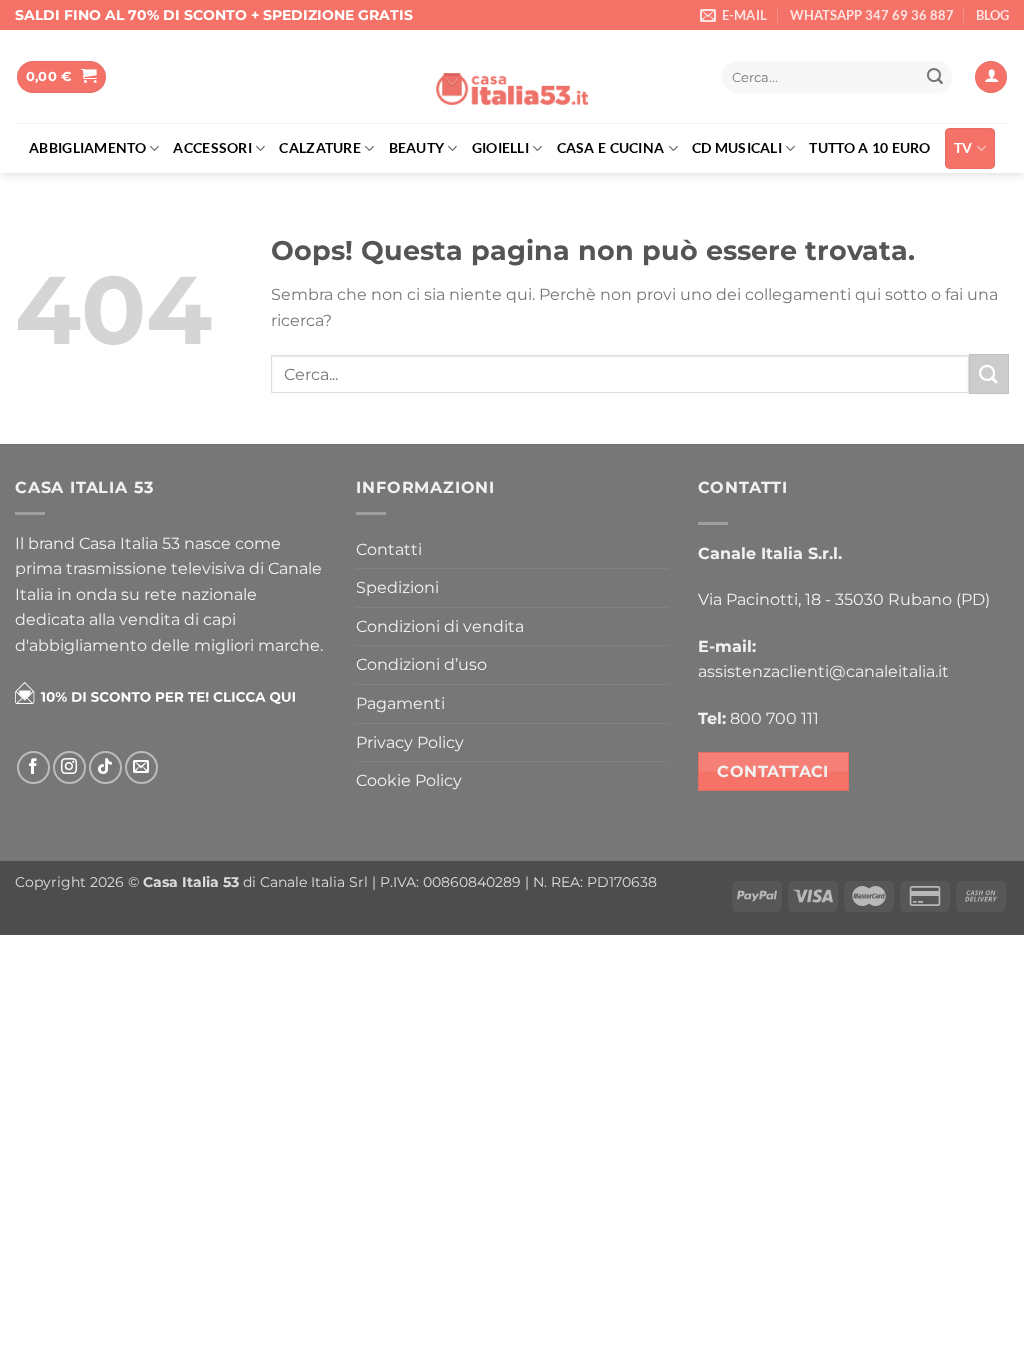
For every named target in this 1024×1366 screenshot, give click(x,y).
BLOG (992, 15)
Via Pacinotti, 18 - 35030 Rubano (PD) (844, 599)
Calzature (320, 147)
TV (963, 147)
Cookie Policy (409, 780)
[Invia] (935, 77)
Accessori (212, 147)
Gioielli (500, 147)
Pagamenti (400, 703)
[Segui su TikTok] (105, 767)
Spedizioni (397, 587)
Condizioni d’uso (421, 664)
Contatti (389, 549)
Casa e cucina (611, 147)
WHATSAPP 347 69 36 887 (872, 15)
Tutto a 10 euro (869, 147)
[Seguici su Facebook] (33, 767)
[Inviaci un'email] (141, 767)
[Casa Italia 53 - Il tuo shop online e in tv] (512, 77)
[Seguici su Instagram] (69, 767)
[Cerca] (686, 77)
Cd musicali (737, 147)
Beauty (417, 147)
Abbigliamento (87, 147)
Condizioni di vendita (440, 626)
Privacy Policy (410, 742)
